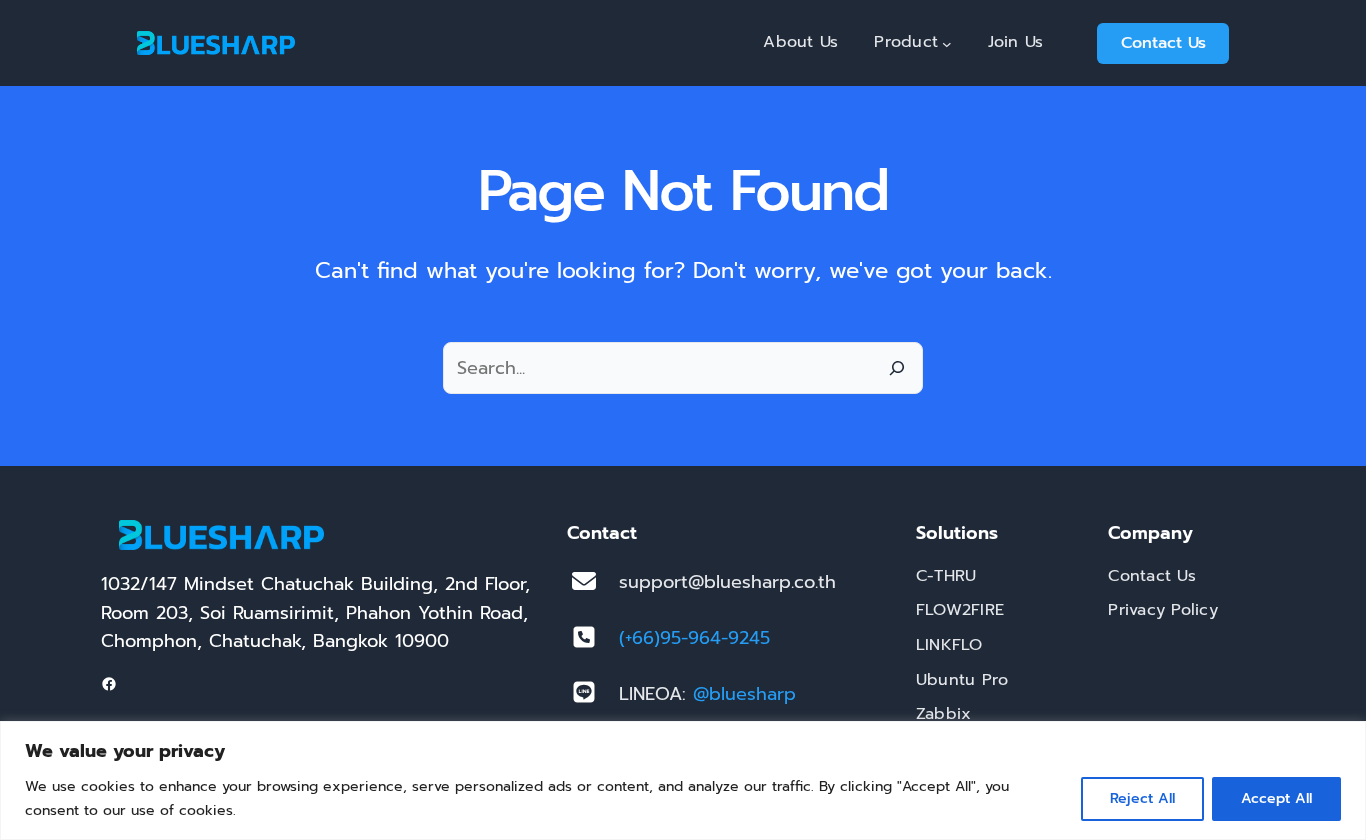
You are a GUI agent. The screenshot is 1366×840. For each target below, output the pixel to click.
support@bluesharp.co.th (727, 582)
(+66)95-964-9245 (694, 638)
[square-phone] (584, 637)
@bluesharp (744, 694)
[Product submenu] (947, 43)
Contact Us (1163, 43)
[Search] (897, 368)
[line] (584, 692)
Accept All (1276, 798)
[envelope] (584, 581)
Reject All (1142, 798)
